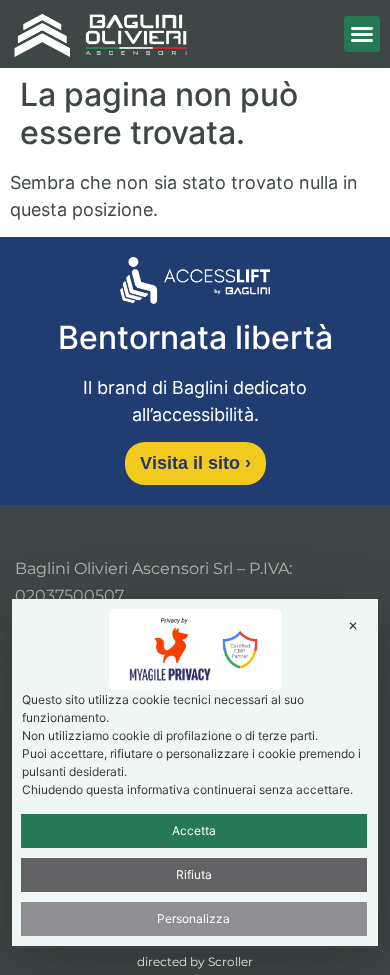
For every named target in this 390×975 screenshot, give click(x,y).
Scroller (230, 961)
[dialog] (195, 772)
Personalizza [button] (193, 918)
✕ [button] (353, 625)
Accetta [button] (194, 830)
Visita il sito (195, 463)
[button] (362, 34)
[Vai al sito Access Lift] (195, 284)
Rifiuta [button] (194, 874)
